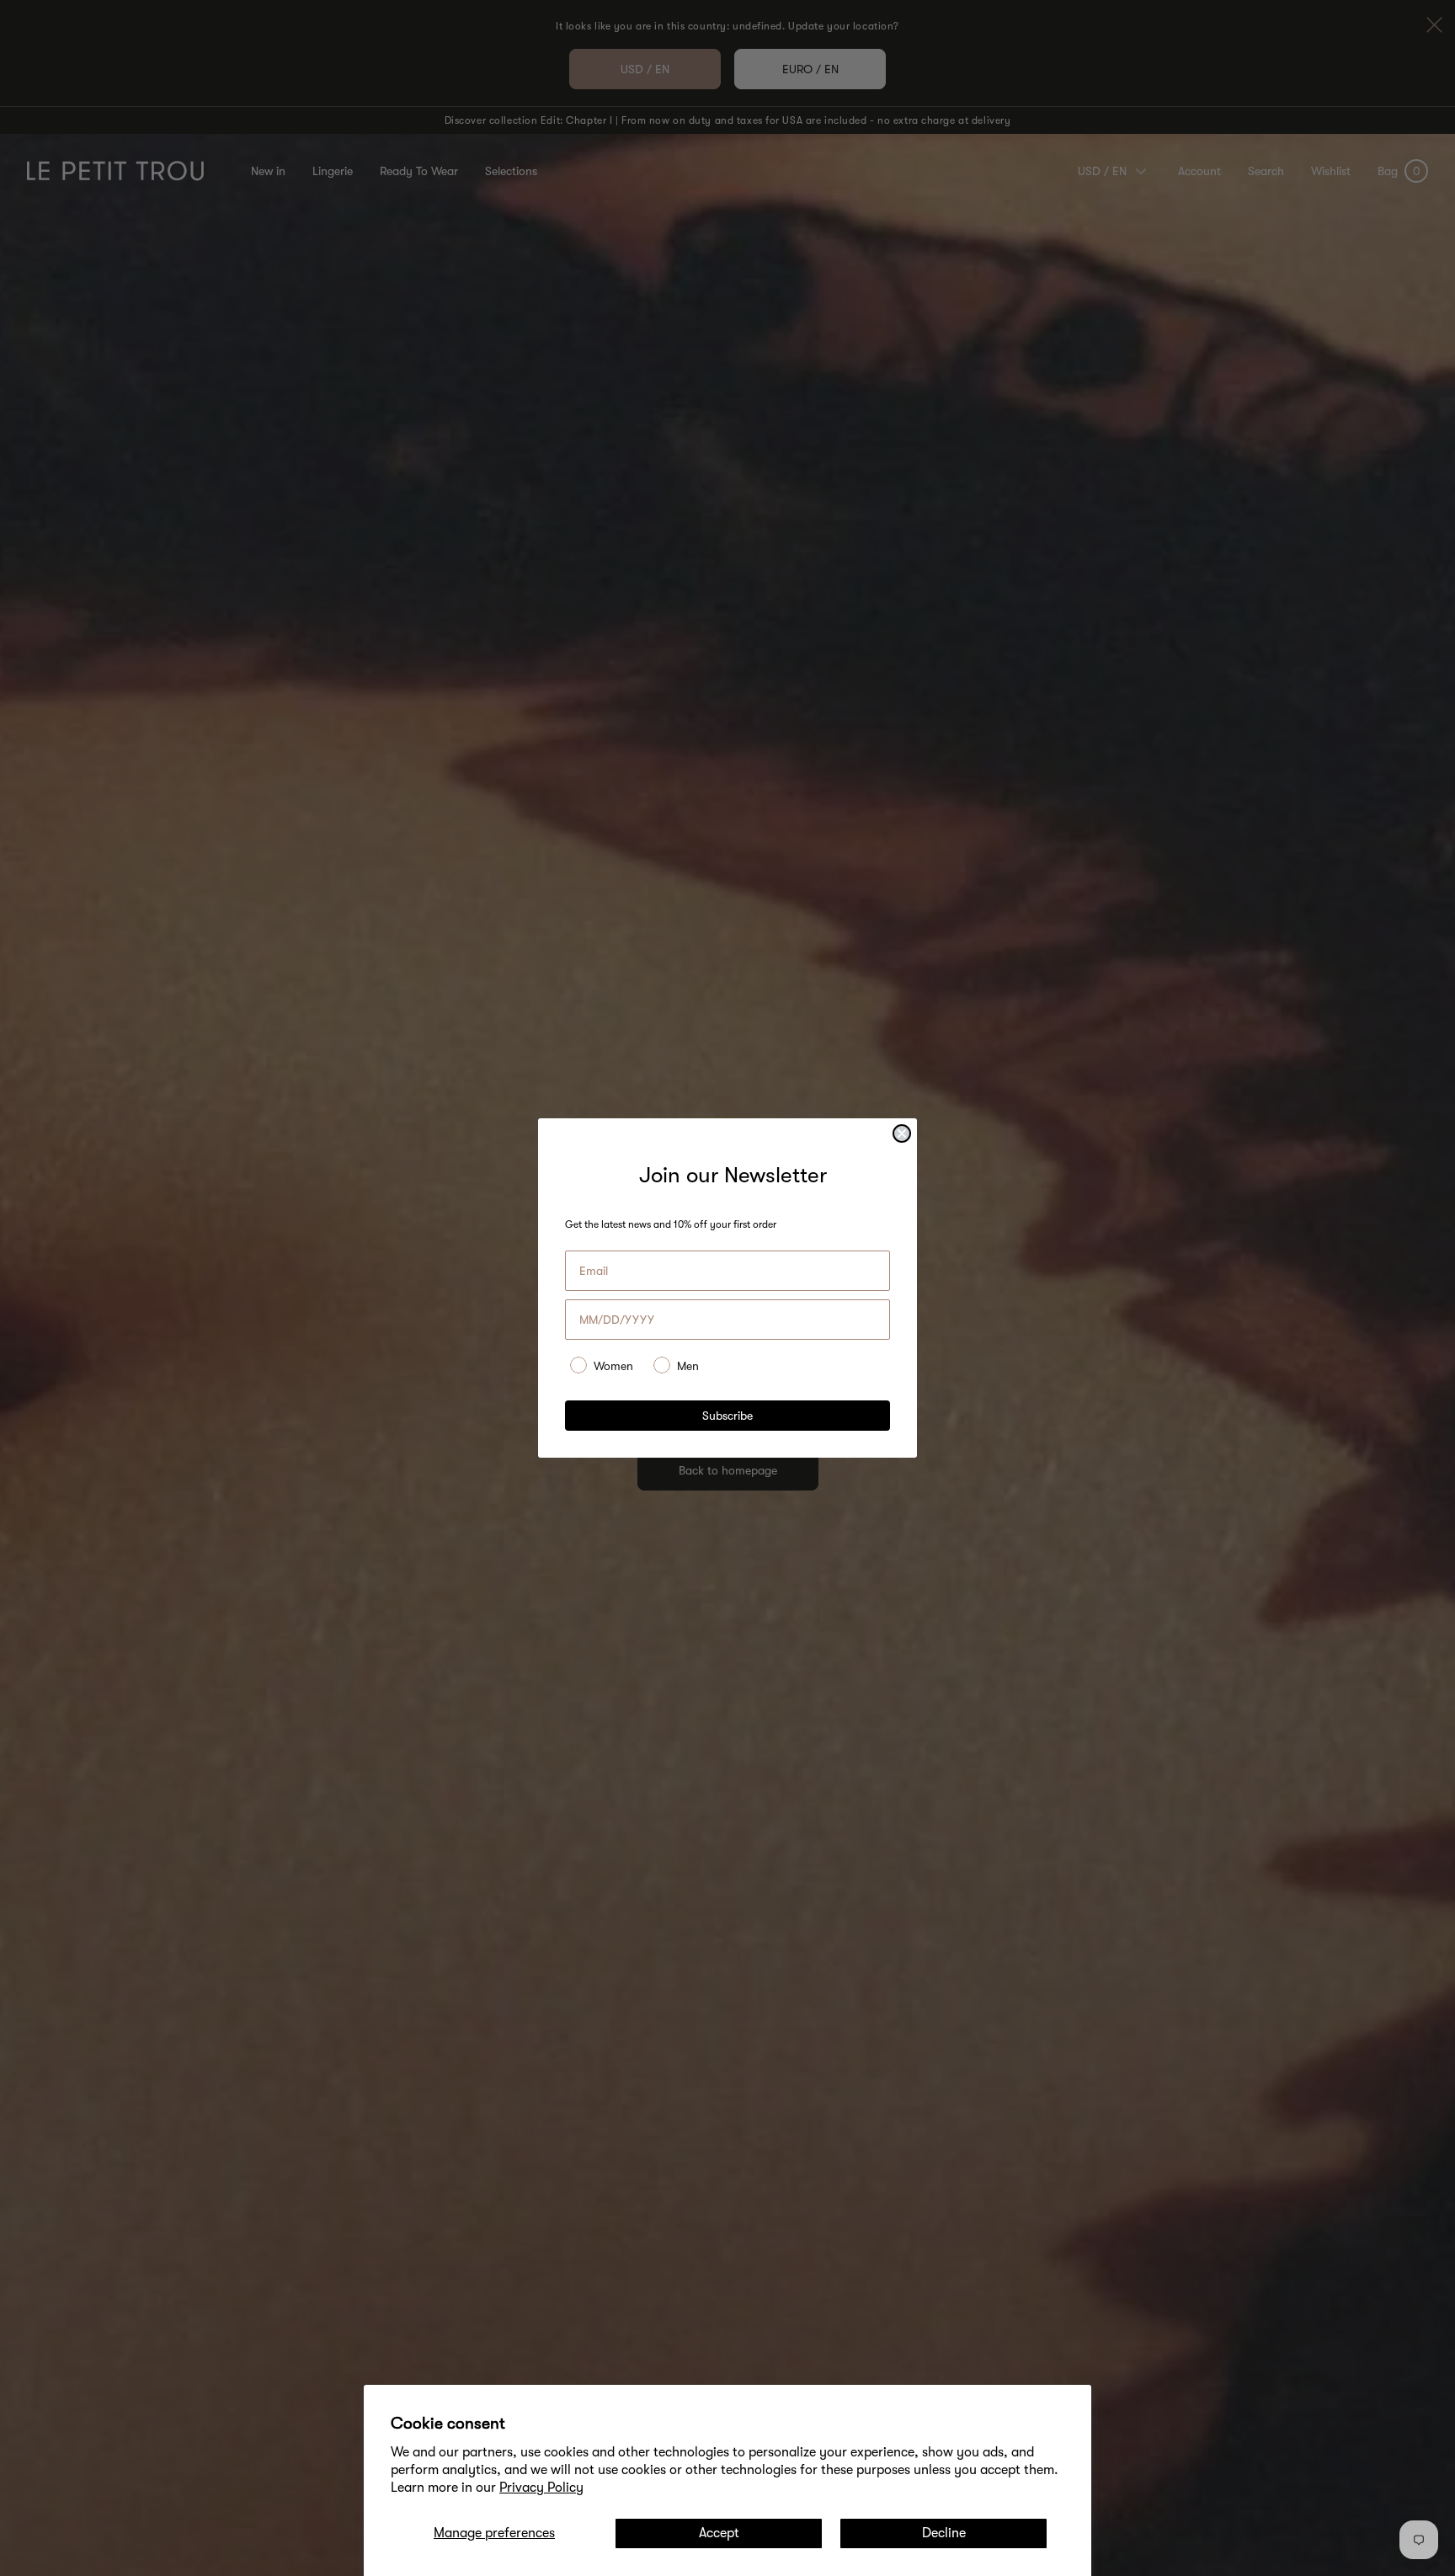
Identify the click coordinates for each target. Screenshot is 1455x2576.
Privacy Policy (541, 2488)
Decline (944, 2533)
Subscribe (727, 1416)
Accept (719, 2533)
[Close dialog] (902, 1133)
